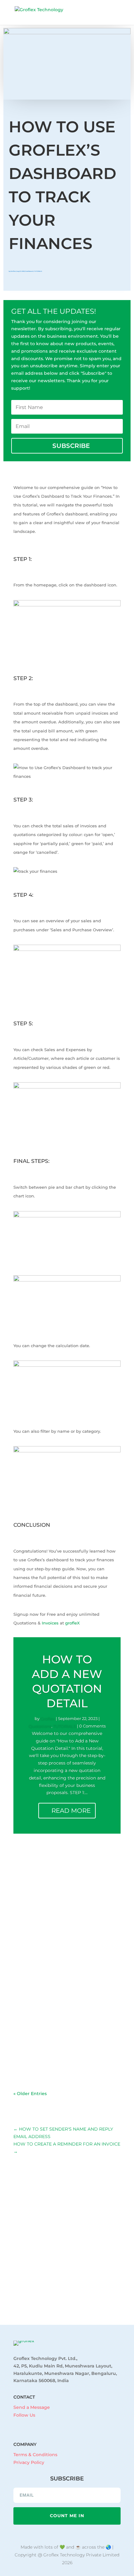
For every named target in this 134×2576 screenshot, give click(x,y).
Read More (71, 1811)
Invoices (50, 1623)
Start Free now (68, 2295)
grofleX (72, 1623)
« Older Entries (30, 2094)
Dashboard (29, 271)
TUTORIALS (38, 271)
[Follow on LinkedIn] (28, 2424)
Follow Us (24, 2415)
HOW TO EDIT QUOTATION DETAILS (32, 1940)
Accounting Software (25, 2030)
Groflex (13, 271)
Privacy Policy (29, 2462)
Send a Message (32, 2407)
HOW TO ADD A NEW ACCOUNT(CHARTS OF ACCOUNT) (38, 2027)
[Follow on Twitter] (40, 2424)
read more (30, 1899)
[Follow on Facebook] (15, 2424)
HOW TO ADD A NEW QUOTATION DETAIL (34, 1860)
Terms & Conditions (35, 2455)
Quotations (40, 1726)
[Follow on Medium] (53, 2424)
